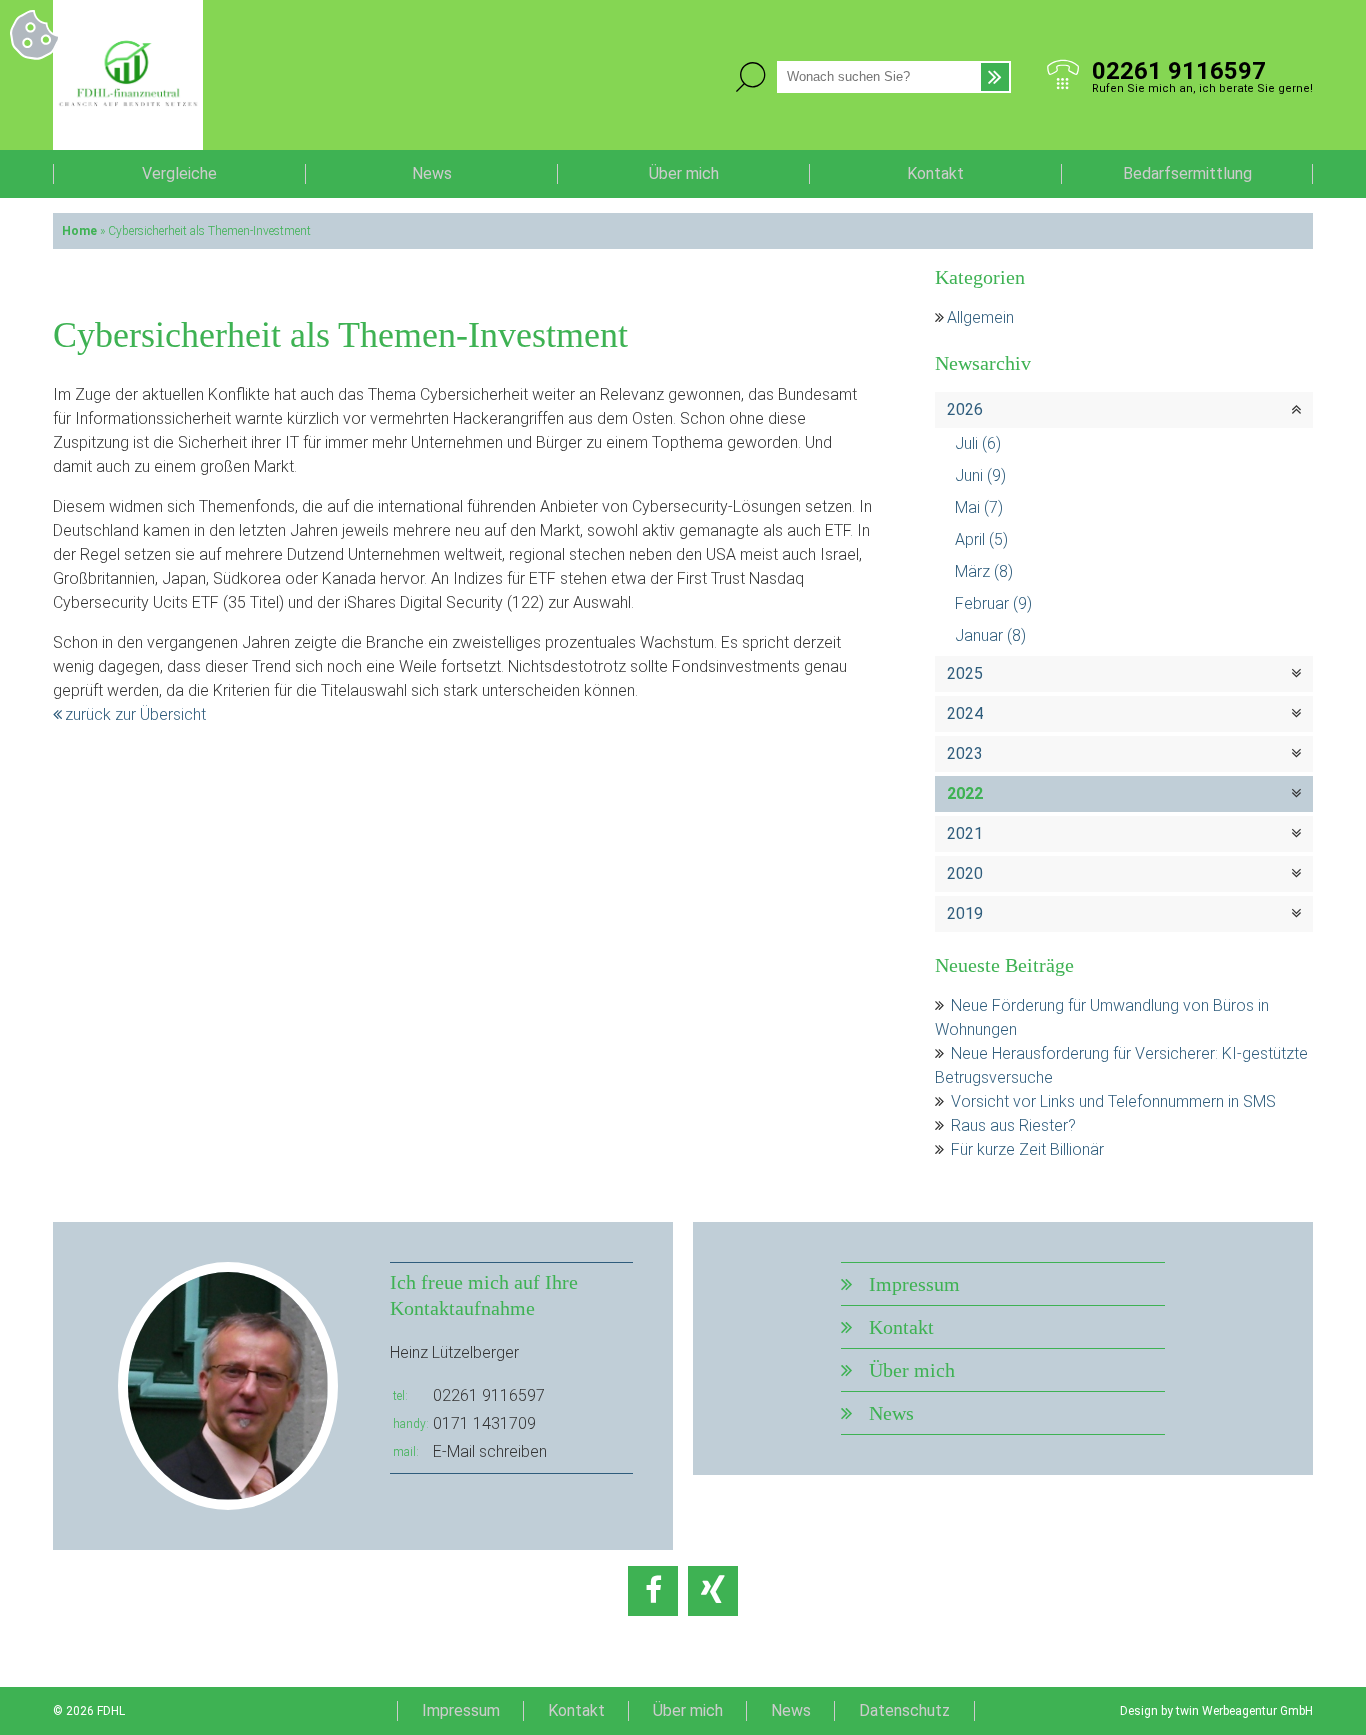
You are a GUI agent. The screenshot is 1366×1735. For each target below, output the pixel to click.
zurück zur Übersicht (135, 714)
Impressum (914, 1284)
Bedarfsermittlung (1187, 173)
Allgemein (980, 317)
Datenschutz (904, 1710)
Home (79, 231)
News (432, 173)
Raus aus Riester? (1013, 1125)
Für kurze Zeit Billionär (1027, 1149)
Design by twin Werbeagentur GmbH (1216, 1711)
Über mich (684, 173)
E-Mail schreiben (490, 1451)
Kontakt (935, 173)
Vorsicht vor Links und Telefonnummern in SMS (1113, 1101)
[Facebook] (653, 1591)
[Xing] (713, 1591)
